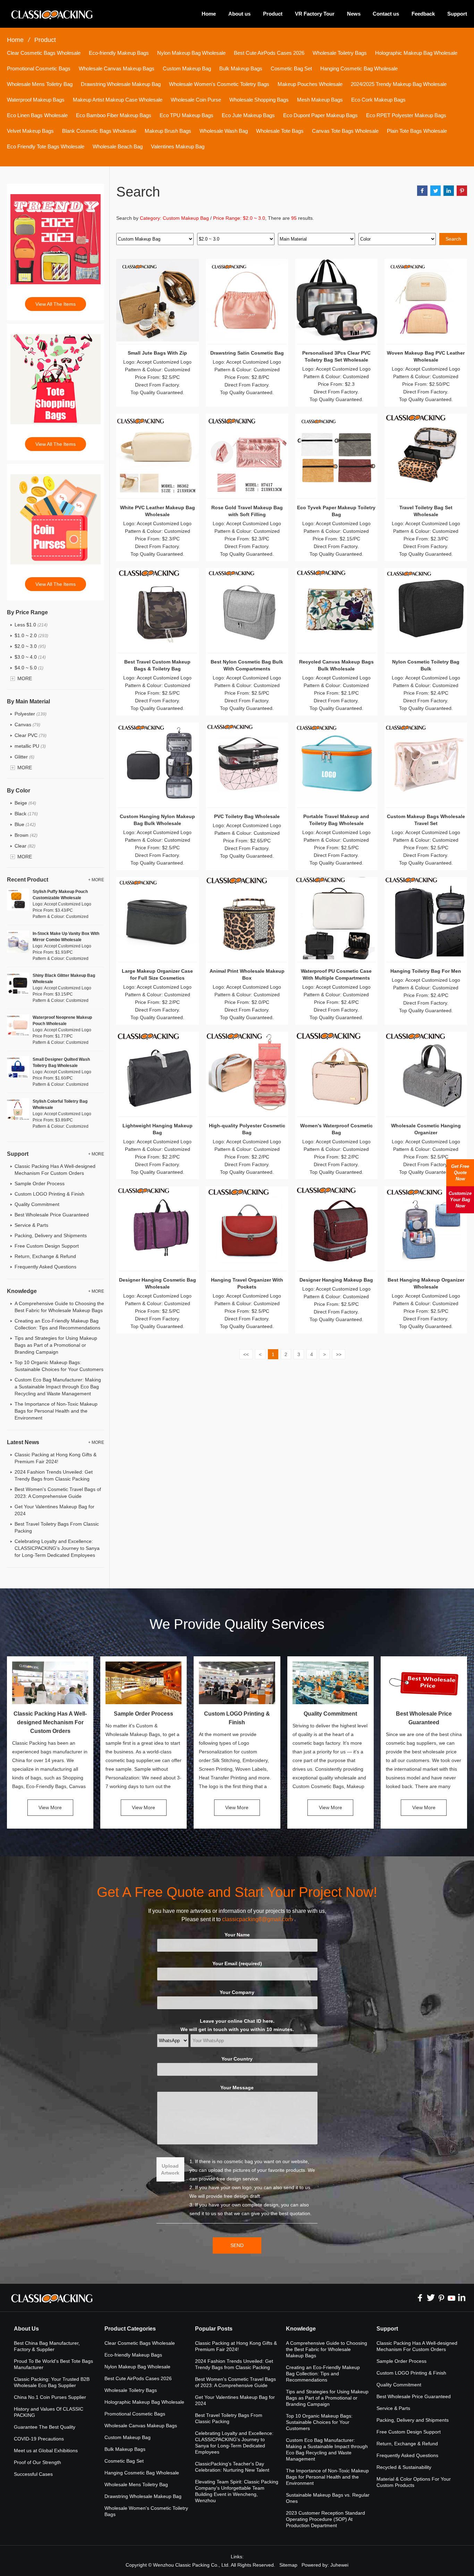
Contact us (386, 14)
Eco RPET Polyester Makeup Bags (406, 115)
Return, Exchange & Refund (45, 1256)
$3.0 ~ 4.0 (30, 657)
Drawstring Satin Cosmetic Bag (247, 353)
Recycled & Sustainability (404, 2467)
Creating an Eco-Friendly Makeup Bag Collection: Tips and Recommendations (323, 2374)
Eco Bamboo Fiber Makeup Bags (114, 115)
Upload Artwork (170, 2169)
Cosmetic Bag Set (291, 68)
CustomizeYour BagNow (460, 1200)
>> (339, 1354)
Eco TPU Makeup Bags (187, 115)
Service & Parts (31, 1225)
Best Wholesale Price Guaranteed (52, 1215)
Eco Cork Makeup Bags (378, 100)
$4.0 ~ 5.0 (29, 668)
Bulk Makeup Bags (241, 68)
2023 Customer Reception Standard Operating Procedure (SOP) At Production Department (325, 2519)
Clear (25, 846)
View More (50, 1807)
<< (246, 1354)
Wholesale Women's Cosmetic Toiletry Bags (219, 84)
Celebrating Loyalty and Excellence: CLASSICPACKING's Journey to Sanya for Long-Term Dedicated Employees (57, 1548)
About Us (26, 2329)
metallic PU (30, 746)
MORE (25, 678)
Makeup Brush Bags (168, 131)
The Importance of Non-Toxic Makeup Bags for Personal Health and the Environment (56, 1411)
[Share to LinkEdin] (449, 191)
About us (239, 14)
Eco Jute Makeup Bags (248, 115)
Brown (26, 835)
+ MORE (96, 880)
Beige (25, 803)
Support (457, 14)
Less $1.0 (31, 625)
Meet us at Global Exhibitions (46, 2451)
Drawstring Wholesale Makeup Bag (121, 84)
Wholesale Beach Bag (118, 146)
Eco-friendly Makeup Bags (119, 53)
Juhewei (339, 2565)
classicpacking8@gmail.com (257, 1919)
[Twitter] (431, 2298)
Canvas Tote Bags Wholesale (345, 131)
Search (453, 239)
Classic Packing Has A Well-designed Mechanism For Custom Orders (50, 1722)
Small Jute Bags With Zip (157, 353)
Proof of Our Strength (37, 2462)
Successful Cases (33, 2474)
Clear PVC (31, 735)
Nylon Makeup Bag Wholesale (191, 53)
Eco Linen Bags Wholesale (37, 115)
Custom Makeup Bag (187, 68)
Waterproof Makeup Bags (36, 100)
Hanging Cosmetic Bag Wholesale (359, 68)
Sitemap (288, 2565)
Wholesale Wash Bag (224, 131)
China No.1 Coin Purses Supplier (50, 2397)
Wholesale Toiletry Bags (340, 53)
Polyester (31, 714)
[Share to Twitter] (435, 191)
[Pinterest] (441, 2298)
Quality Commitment (37, 1204)
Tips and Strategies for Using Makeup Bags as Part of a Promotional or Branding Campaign (56, 1345)
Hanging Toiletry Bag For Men (426, 971)
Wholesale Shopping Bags (259, 100)
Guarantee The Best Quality (45, 2427)
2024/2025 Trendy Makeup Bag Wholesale (399, 84)
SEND (237, 2245)
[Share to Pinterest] (462, 191)
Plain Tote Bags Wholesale (417, 131)
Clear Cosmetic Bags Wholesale (44, 53)
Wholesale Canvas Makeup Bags (117, 68)
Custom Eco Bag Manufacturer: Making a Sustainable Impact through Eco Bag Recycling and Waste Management (58, 1387)
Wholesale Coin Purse (196, 100)
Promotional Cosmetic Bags (39, 68)
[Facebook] (420, 2298)
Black (26, 814)
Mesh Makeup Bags (320, 100)
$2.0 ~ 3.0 (30, 646)
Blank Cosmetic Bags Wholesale (99, 131)
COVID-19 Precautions (39, 2439)
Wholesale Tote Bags (280, 131)
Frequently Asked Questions (45, 1267)
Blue (25, 824)
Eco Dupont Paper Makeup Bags (320, 115)
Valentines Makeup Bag (178, 146)
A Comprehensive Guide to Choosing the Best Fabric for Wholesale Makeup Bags (327, 2349)
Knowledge (301, 2329)
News (354, 14)
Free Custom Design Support (47, 1246)
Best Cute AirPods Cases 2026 (269, 53)
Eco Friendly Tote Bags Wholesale (46, 146)
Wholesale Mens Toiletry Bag (40, 84)
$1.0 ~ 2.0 (31, 635)
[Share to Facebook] (422, 191)
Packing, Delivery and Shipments (51, 1235)
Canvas (27, 725)
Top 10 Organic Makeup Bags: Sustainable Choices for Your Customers (319, 2422)
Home (209, 14)
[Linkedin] (462, 2298)
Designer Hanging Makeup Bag (336, 1280)
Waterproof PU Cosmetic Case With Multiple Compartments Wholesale (336, 978)
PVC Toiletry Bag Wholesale (247, 816)
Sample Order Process (40, 1183)
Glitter (24, 757)
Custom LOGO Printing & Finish (49, 1194)
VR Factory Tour (315, 14)
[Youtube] (451, 2298)
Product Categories (130, 2329)
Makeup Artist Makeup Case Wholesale (118, 100)
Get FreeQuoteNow (460, 1173)
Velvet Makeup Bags (30, 131)
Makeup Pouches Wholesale (310, 84)
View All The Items (56, 304)
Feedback (423, 14)
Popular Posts (214, 2329)
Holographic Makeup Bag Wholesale (416, 53)
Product (273, 14)
